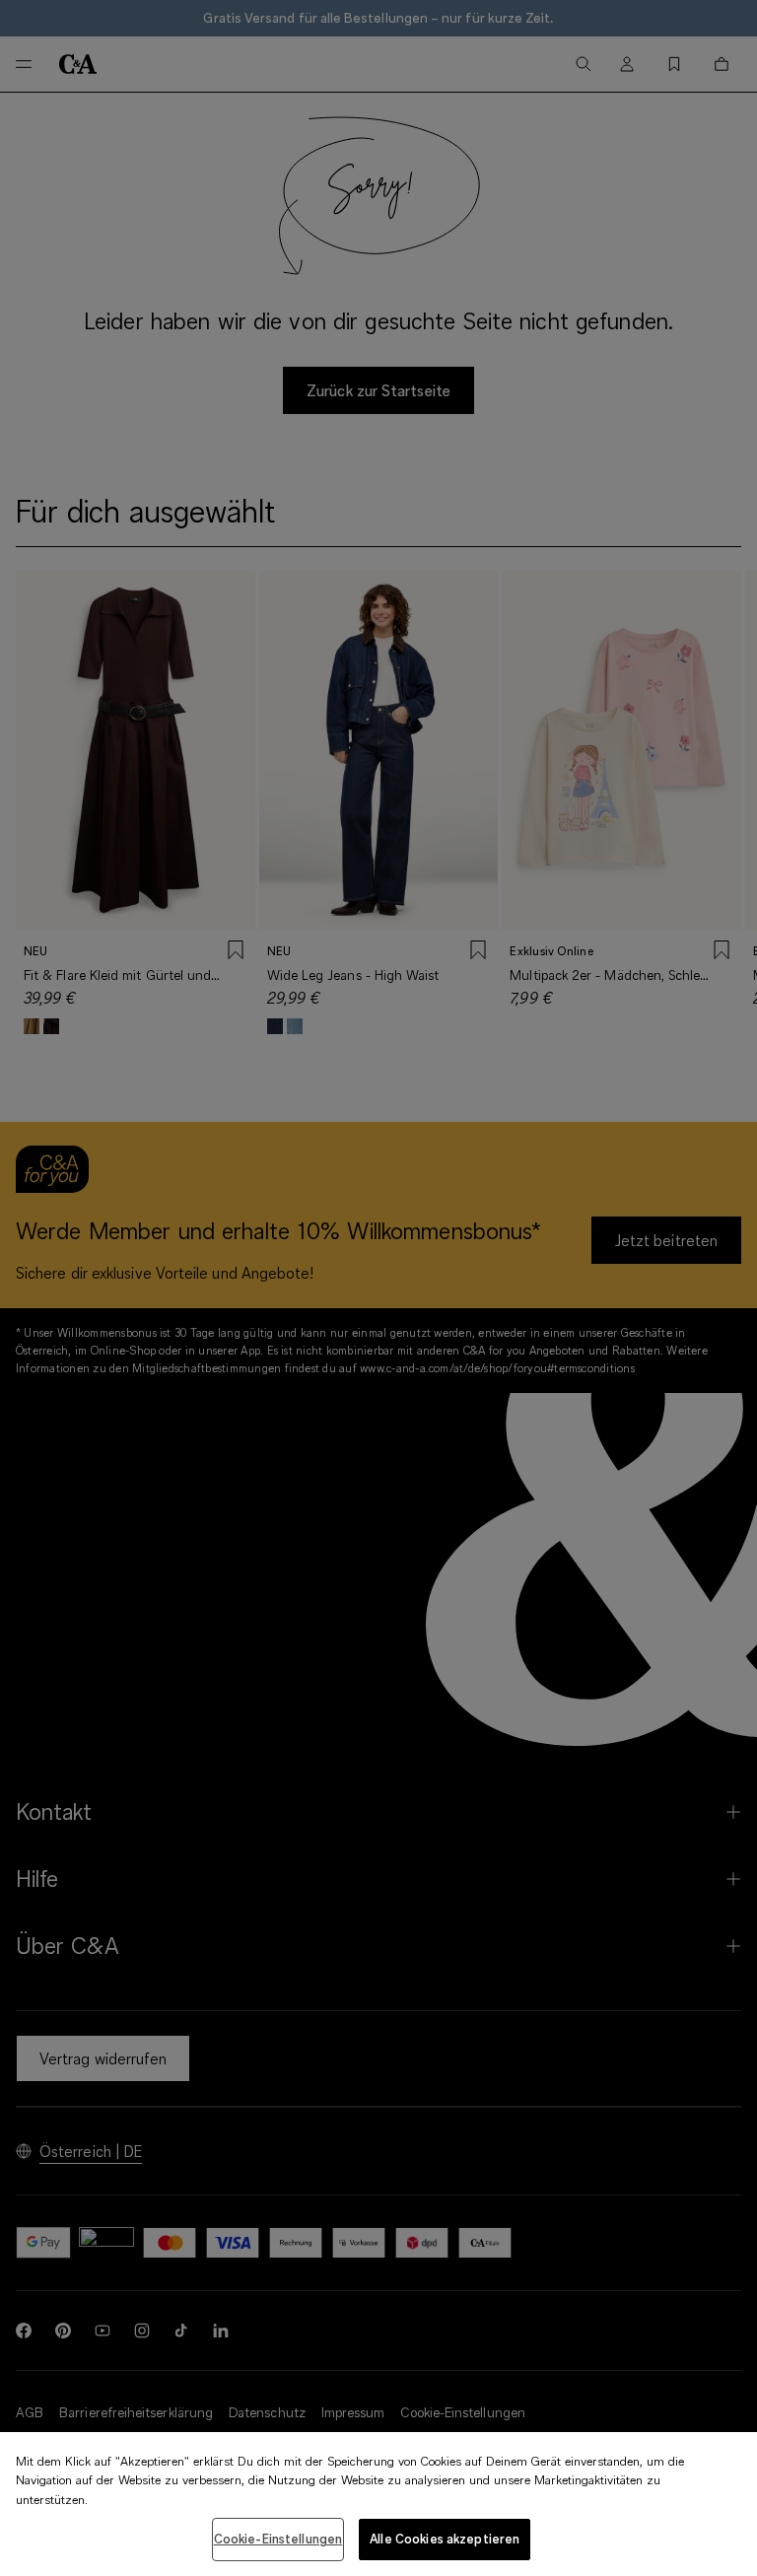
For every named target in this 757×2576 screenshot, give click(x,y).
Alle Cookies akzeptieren (445, 2539)
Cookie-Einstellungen (278, 2539)
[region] (378, 2504)
